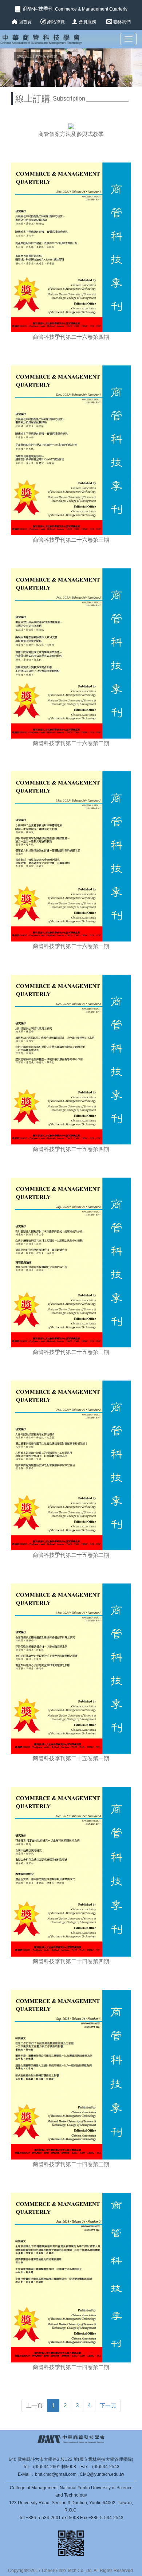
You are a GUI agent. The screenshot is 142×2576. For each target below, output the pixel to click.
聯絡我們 (122, 22)
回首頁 (25, 22)
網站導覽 (56, 22)
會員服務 (88, 22)
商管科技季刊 (74, 9)
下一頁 (108, 2405)
